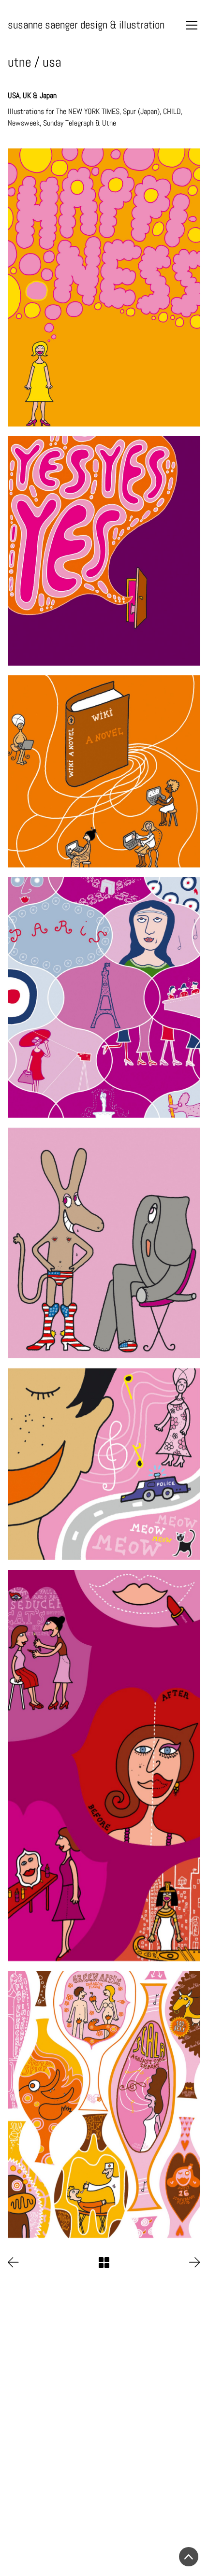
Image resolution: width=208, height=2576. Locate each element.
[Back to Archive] (104, 2263)
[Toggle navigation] (192, 25)
